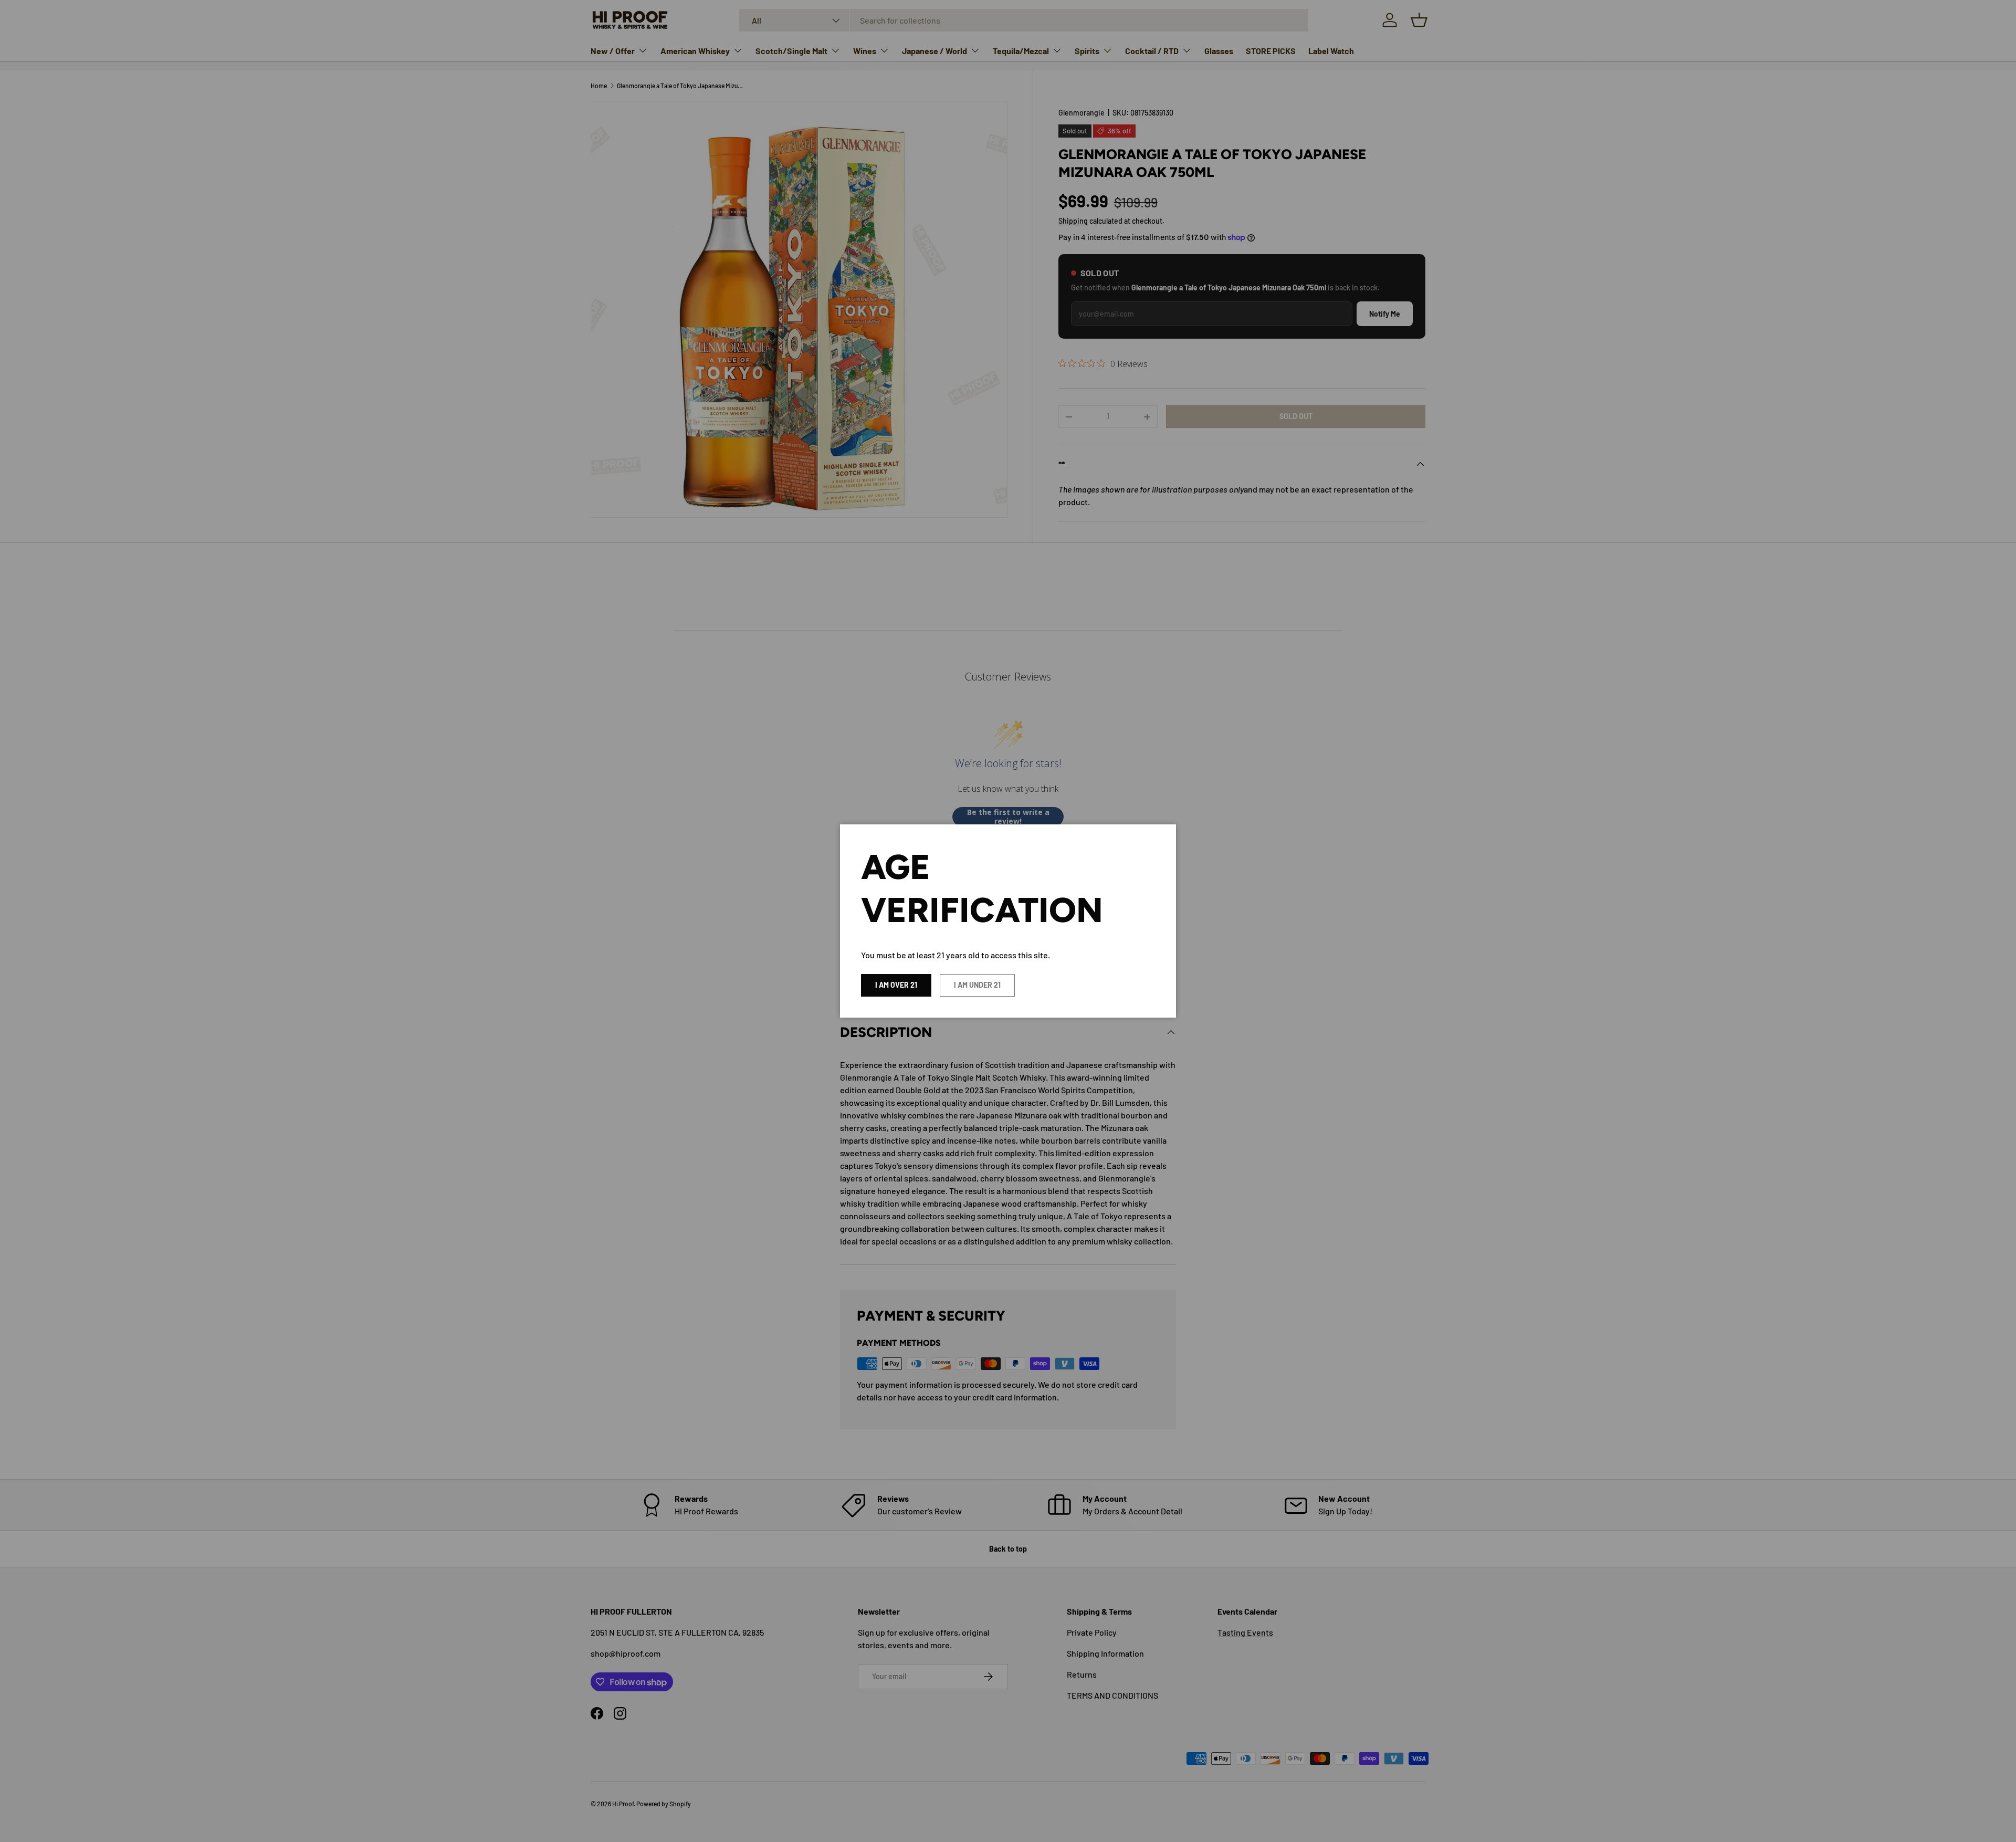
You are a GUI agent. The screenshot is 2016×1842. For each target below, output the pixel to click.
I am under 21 (977, 985)
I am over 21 (896, 985)
